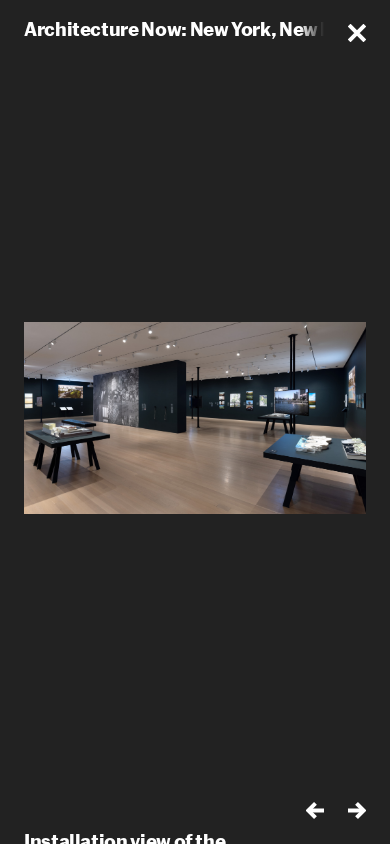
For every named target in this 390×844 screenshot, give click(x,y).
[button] (357, 33)
